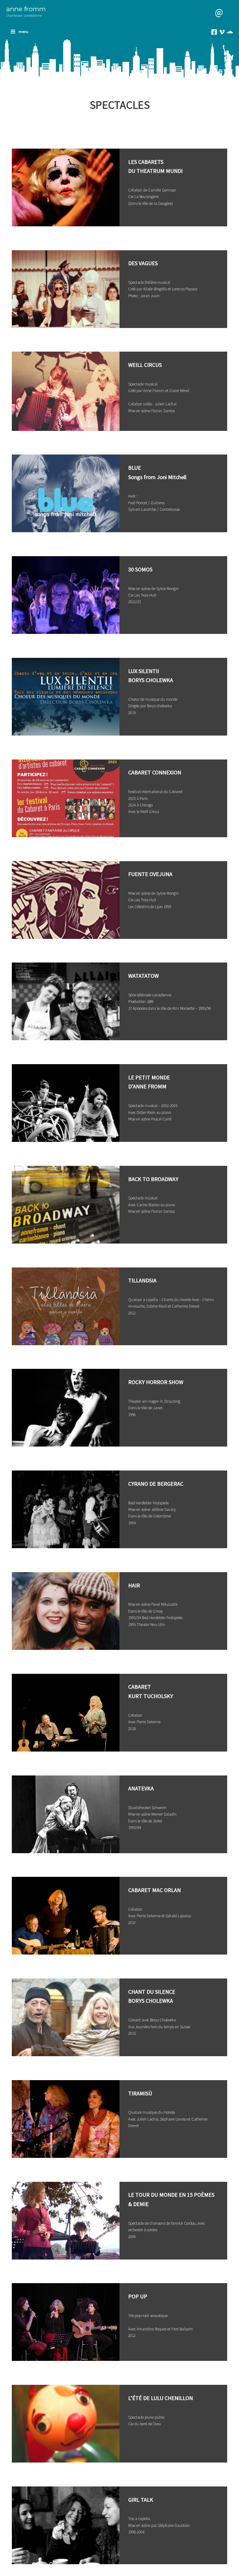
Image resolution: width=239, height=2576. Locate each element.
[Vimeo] (222, 32)
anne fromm (26, 9)
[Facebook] (214, 32)
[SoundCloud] (230, 32)
